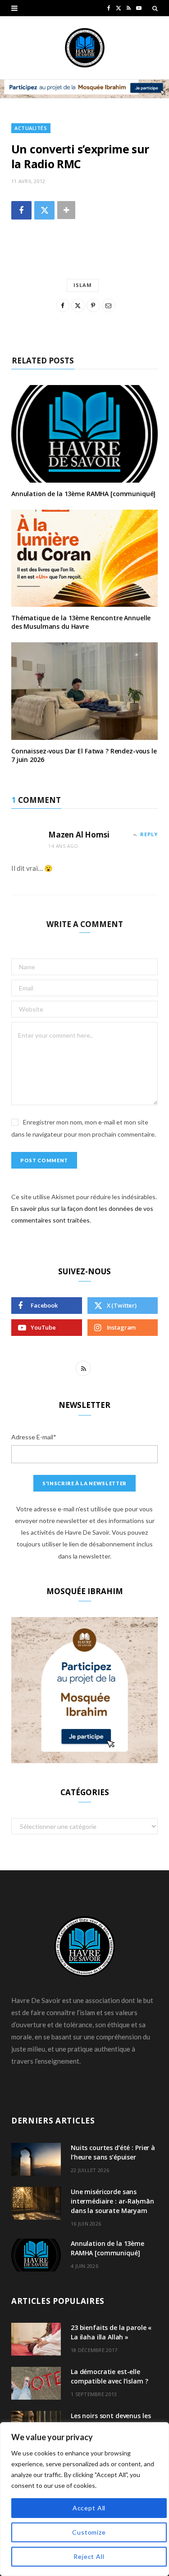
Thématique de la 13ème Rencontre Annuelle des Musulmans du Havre (81, 622)
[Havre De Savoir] (85, 48)
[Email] (109, 305)
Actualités (31, 128)
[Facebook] (21, 210)
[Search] (155, 8)
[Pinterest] (93, 305)
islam (83, 285)
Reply (149, 834)
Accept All (89, 2508)
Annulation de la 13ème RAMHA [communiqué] (83, 494)
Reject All (89, 2556)
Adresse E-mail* (34, 1437)
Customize (89, 2532)
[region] (84, 2499)
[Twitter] (44, 210)
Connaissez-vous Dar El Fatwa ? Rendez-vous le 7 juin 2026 (84, 755)
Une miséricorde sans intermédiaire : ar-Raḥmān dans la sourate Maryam (112, 2201)
